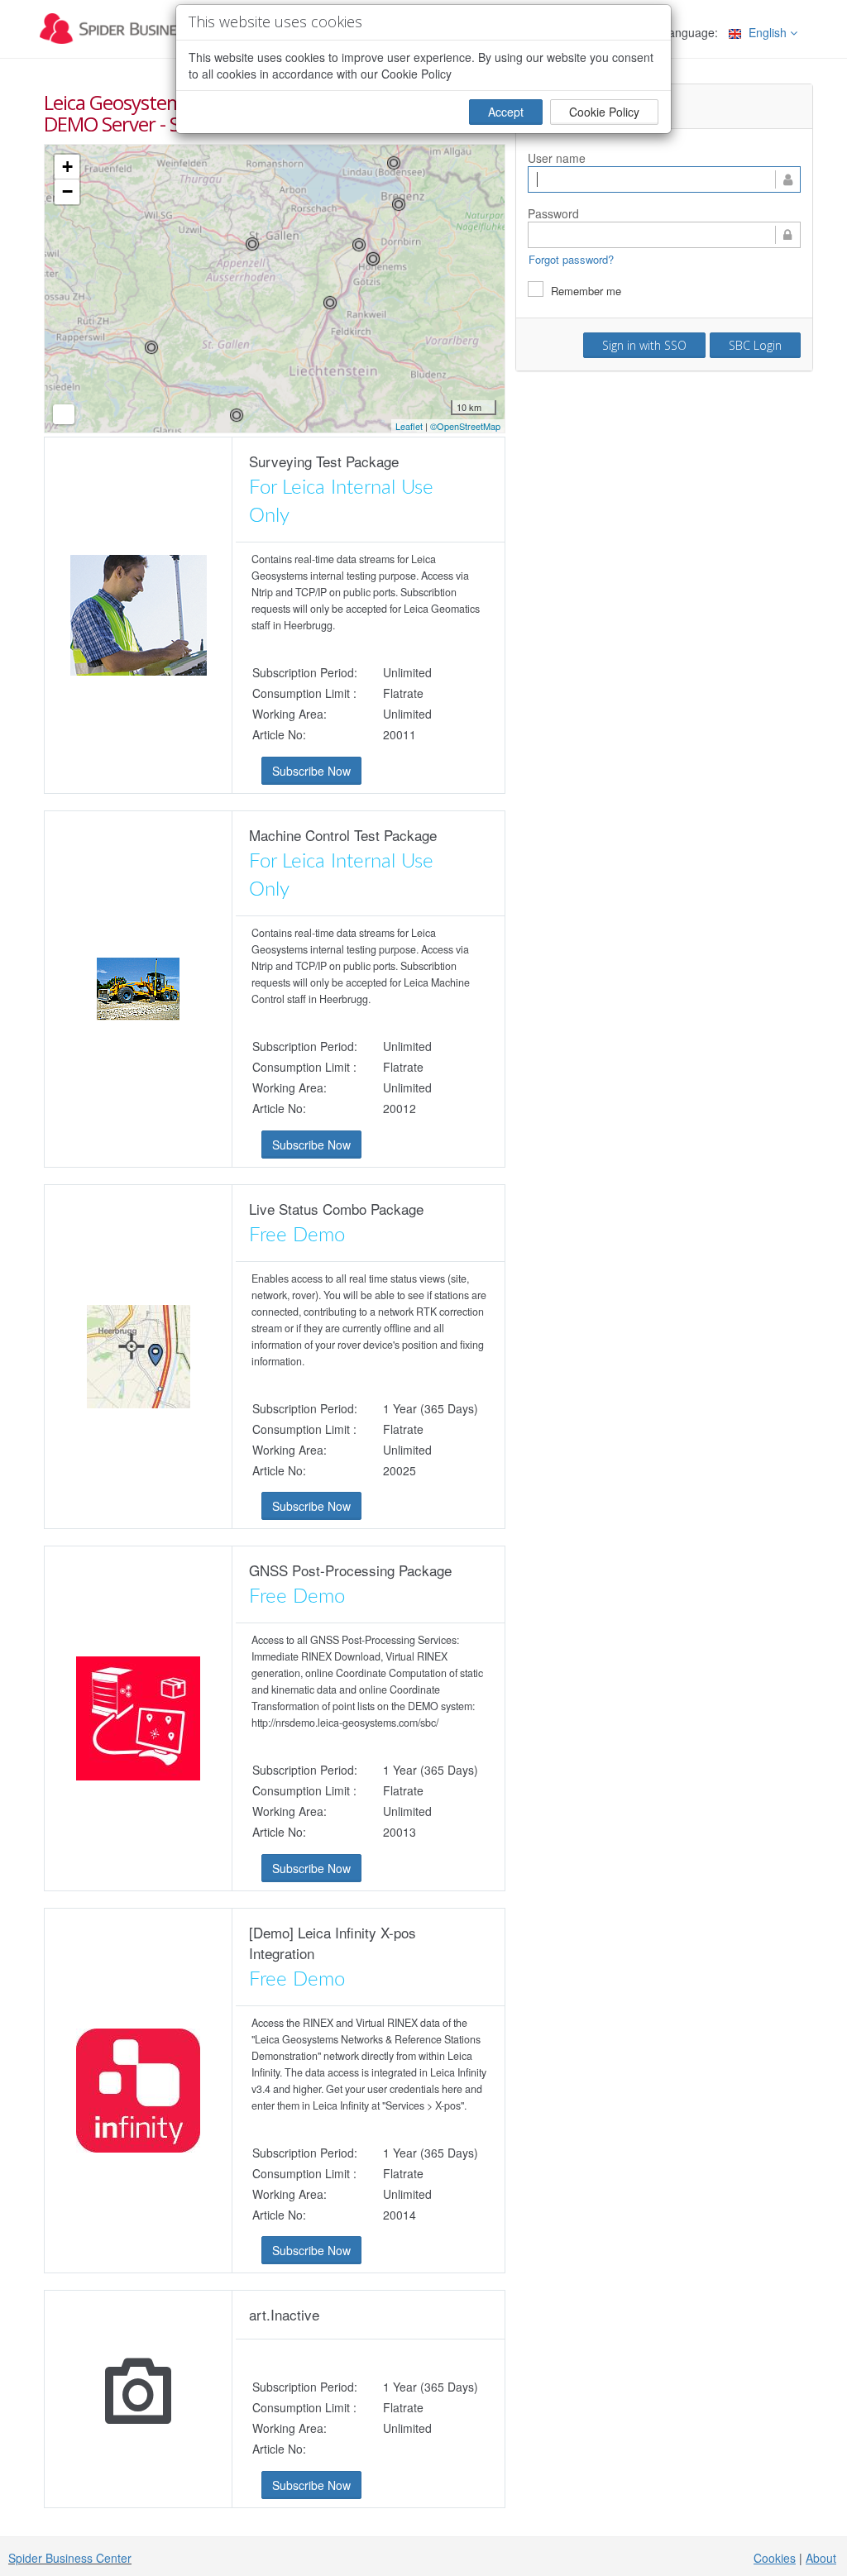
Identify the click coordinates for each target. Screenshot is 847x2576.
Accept (506, 112)
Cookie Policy (604, 112)
